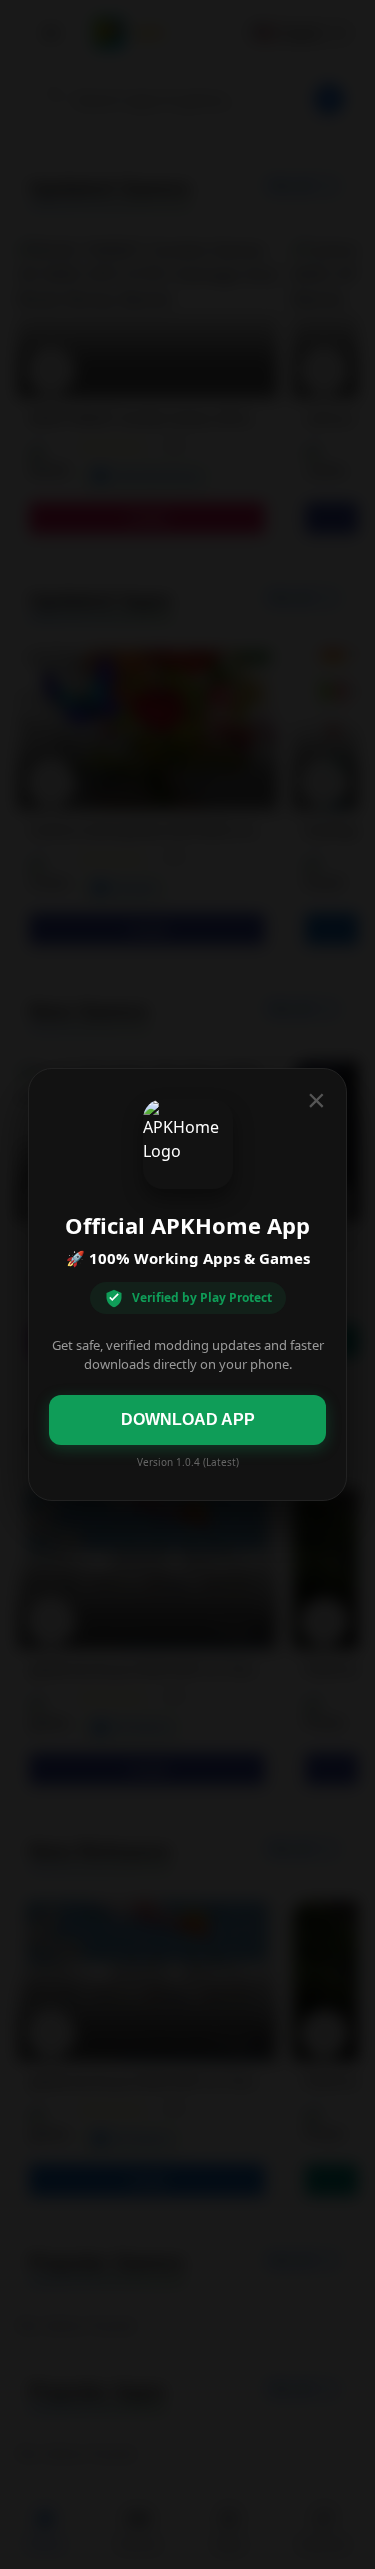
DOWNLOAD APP (188, 1419)
